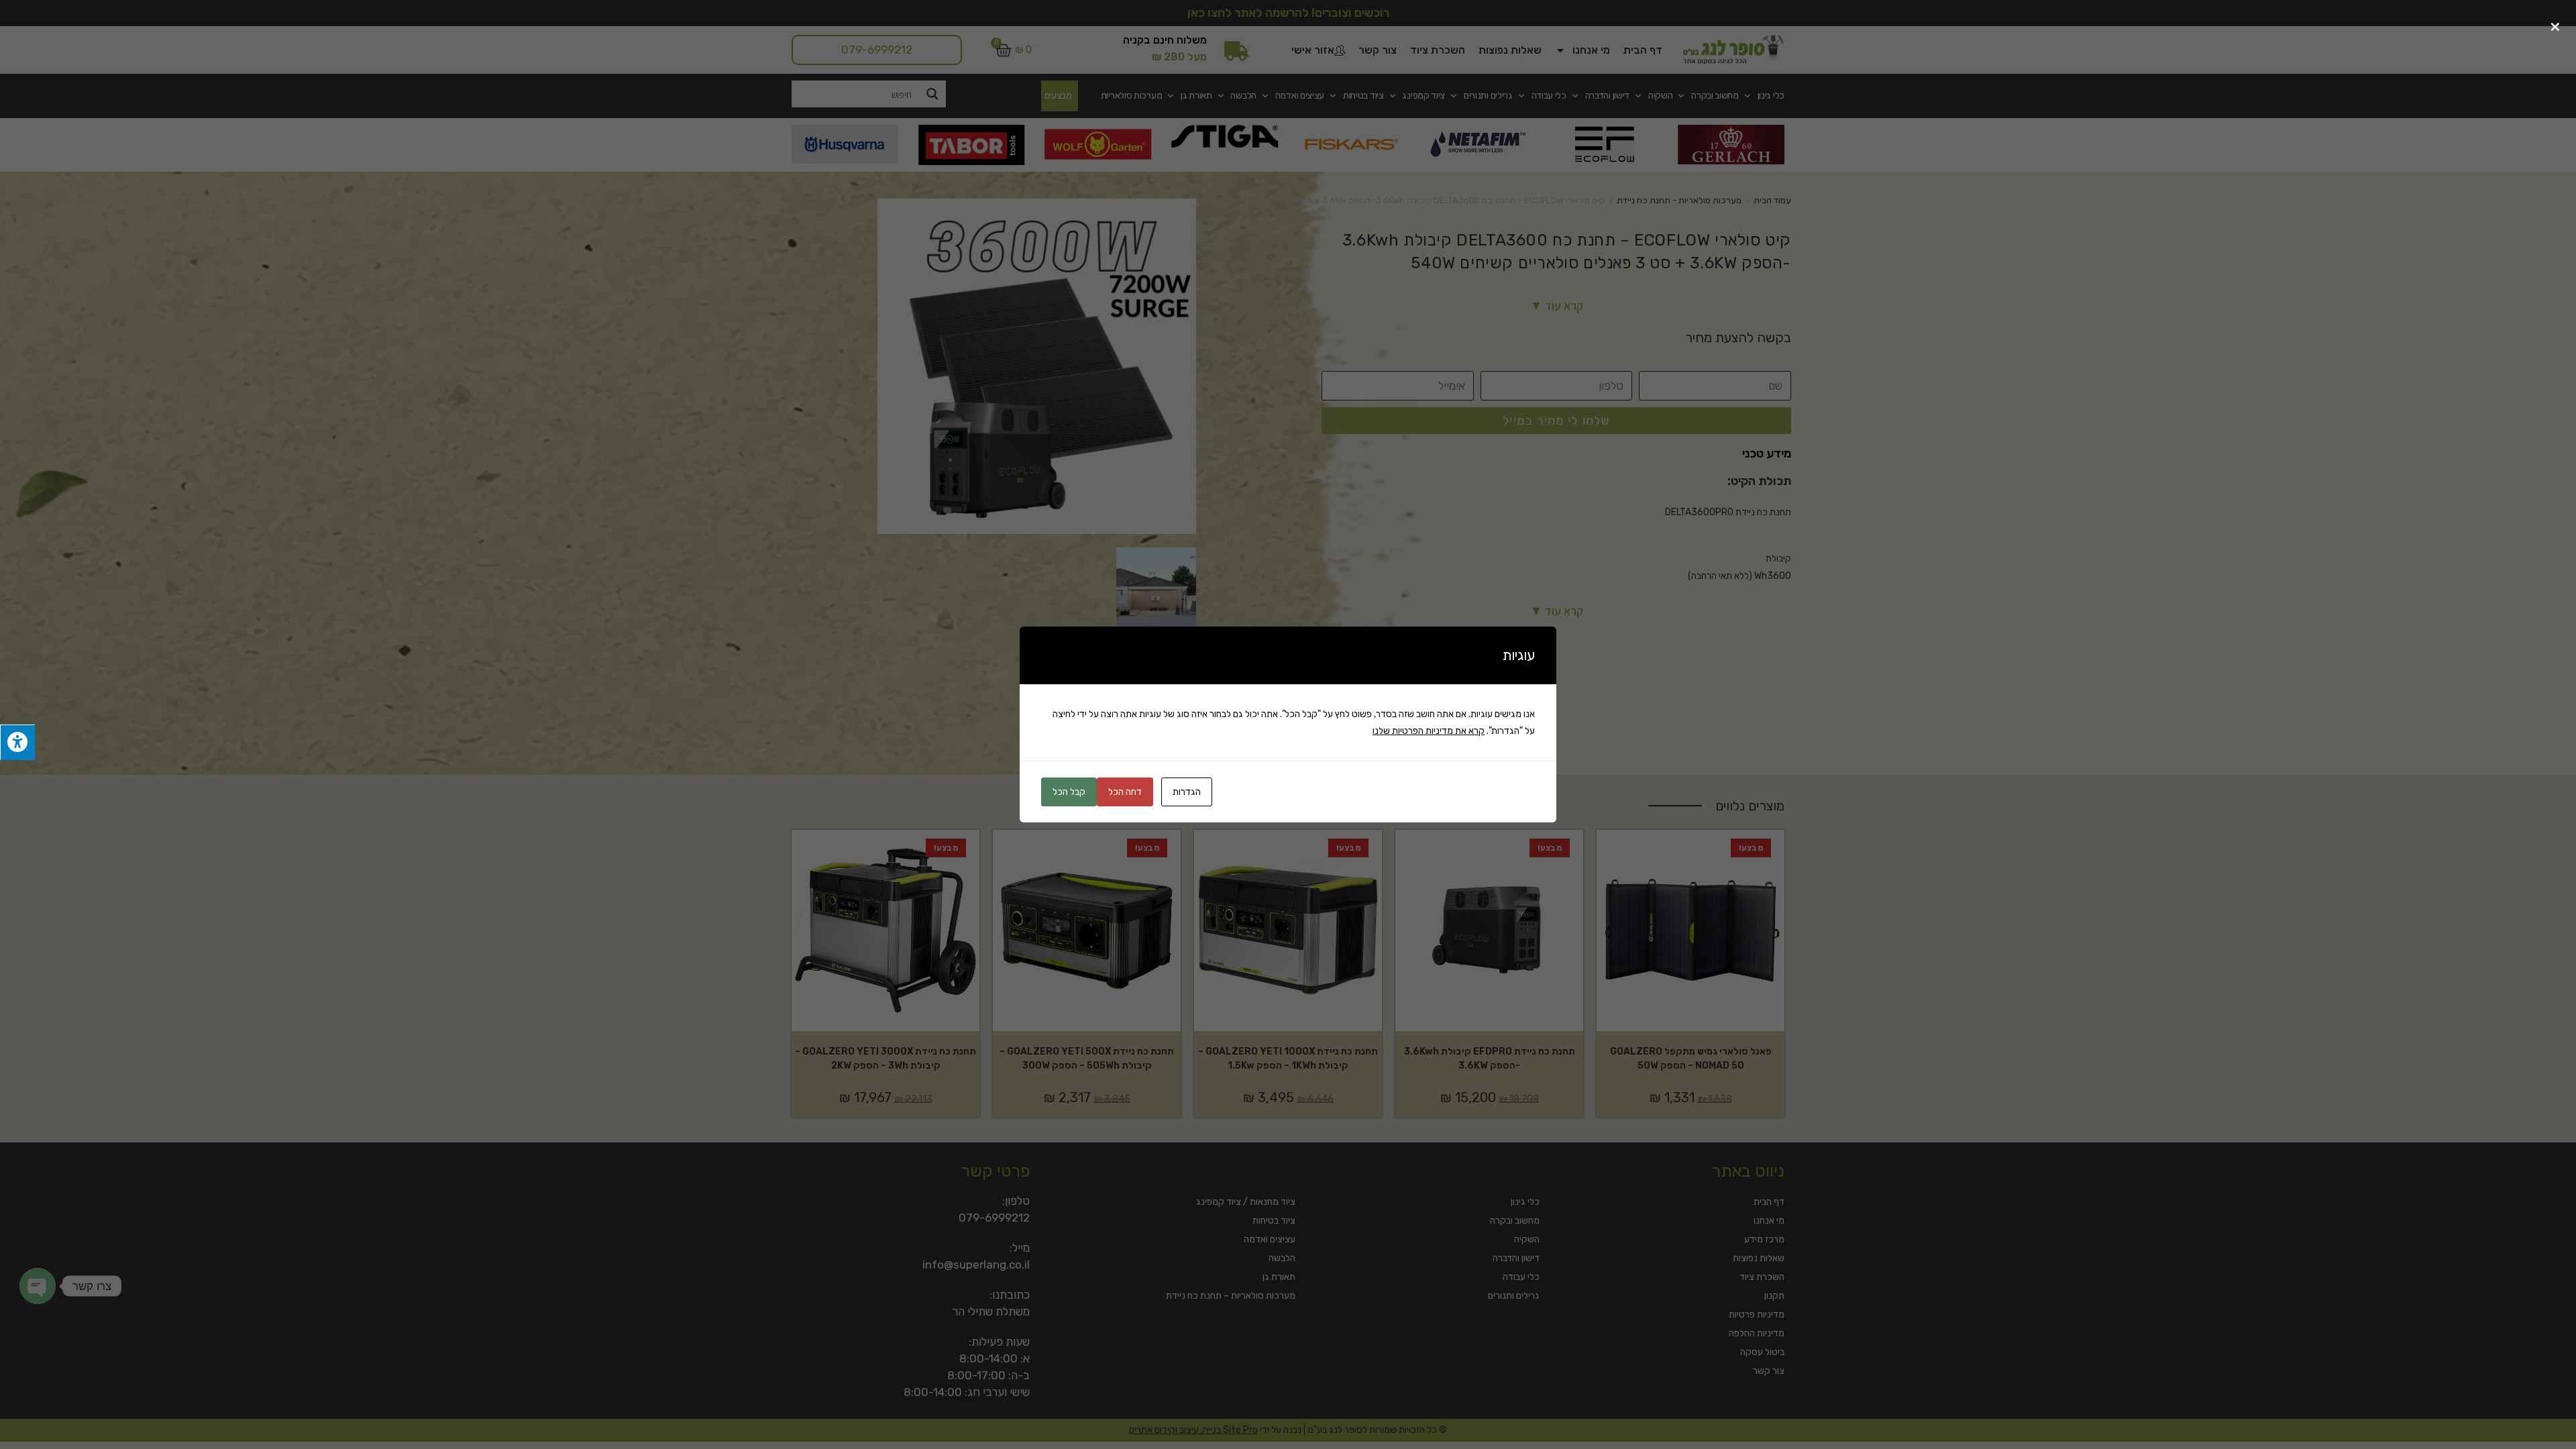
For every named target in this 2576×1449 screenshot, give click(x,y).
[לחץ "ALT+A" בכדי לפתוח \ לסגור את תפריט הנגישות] (17, 742)
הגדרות (1187, 792)
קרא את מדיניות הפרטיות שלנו (1429, 731)
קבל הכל (1069, 792)
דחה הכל (1125, 792)
